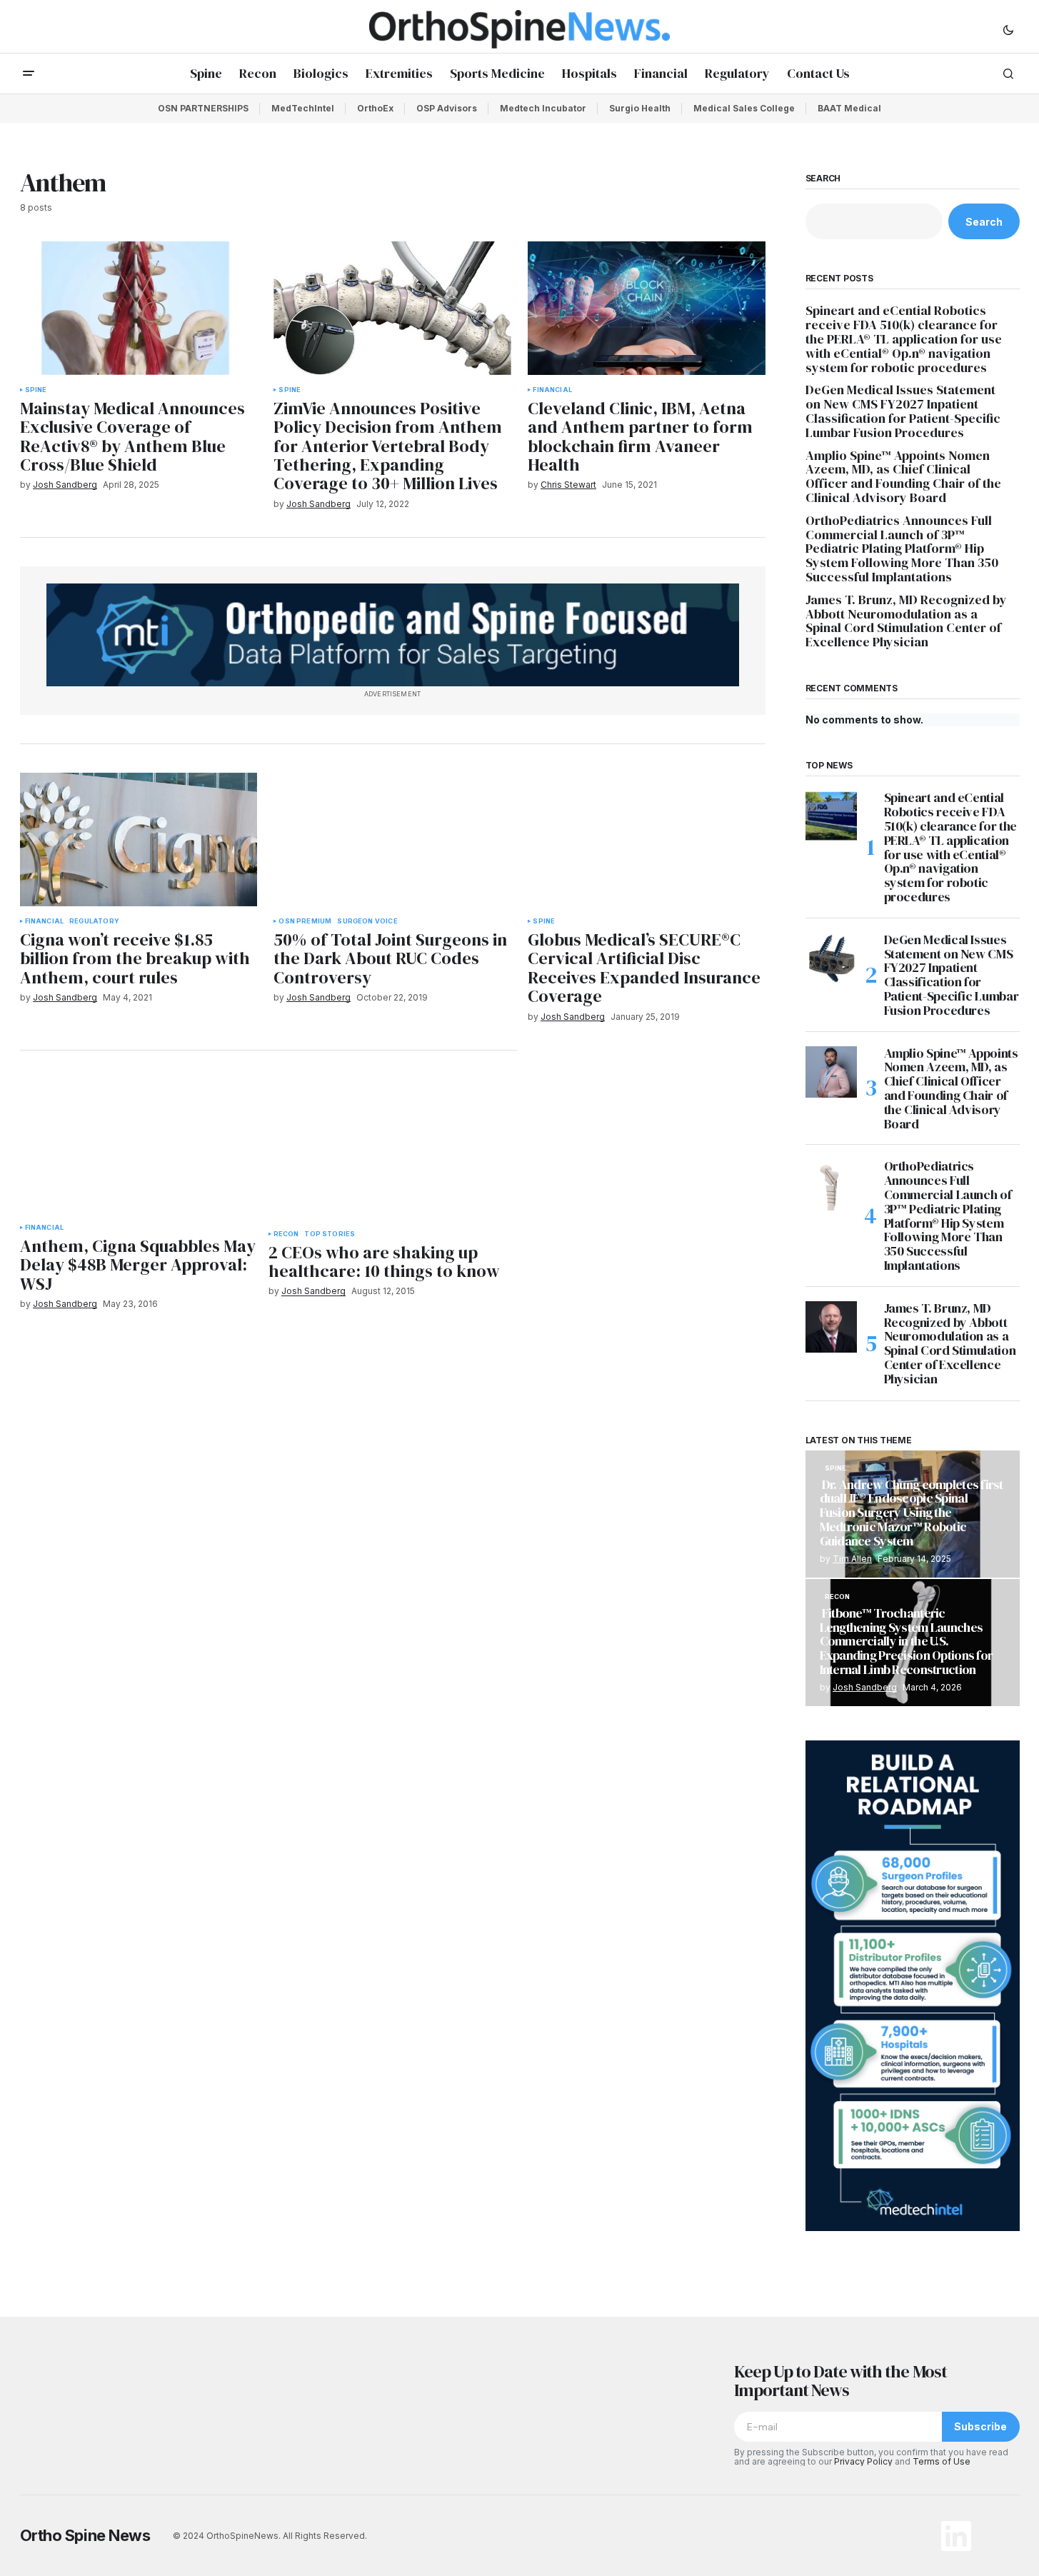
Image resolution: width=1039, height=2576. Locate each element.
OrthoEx (375, 108)
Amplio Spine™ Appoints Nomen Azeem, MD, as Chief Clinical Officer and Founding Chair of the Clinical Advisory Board (903, 477)
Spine (36, 390)
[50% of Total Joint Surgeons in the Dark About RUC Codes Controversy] (392, 840)
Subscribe (980, 2426)
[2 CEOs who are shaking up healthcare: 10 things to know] (393, 1149)
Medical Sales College (744, 108)
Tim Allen (852, 1559)
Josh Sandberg (865, 1687)
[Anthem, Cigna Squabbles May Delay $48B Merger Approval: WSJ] (139, 1146)
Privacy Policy (863, 2461)
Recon (286, 1234)
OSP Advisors (447, 108)
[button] (1008, 29)
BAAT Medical (849, 108)
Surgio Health (640, 108)
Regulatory (94, 921)
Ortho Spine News (85, 2535)
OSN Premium (305, 921)
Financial (552, 390)
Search (823, 179)
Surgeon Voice (367, 921)
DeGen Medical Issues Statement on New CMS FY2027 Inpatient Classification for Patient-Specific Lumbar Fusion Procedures (903, 411)
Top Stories (330, 1234)
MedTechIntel (303, 108)
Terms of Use (942, 2461)
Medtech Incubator (543, 108)
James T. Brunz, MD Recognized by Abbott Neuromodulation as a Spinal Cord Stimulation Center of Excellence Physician (906, 621)
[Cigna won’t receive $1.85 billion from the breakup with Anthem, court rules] (139, 840)
